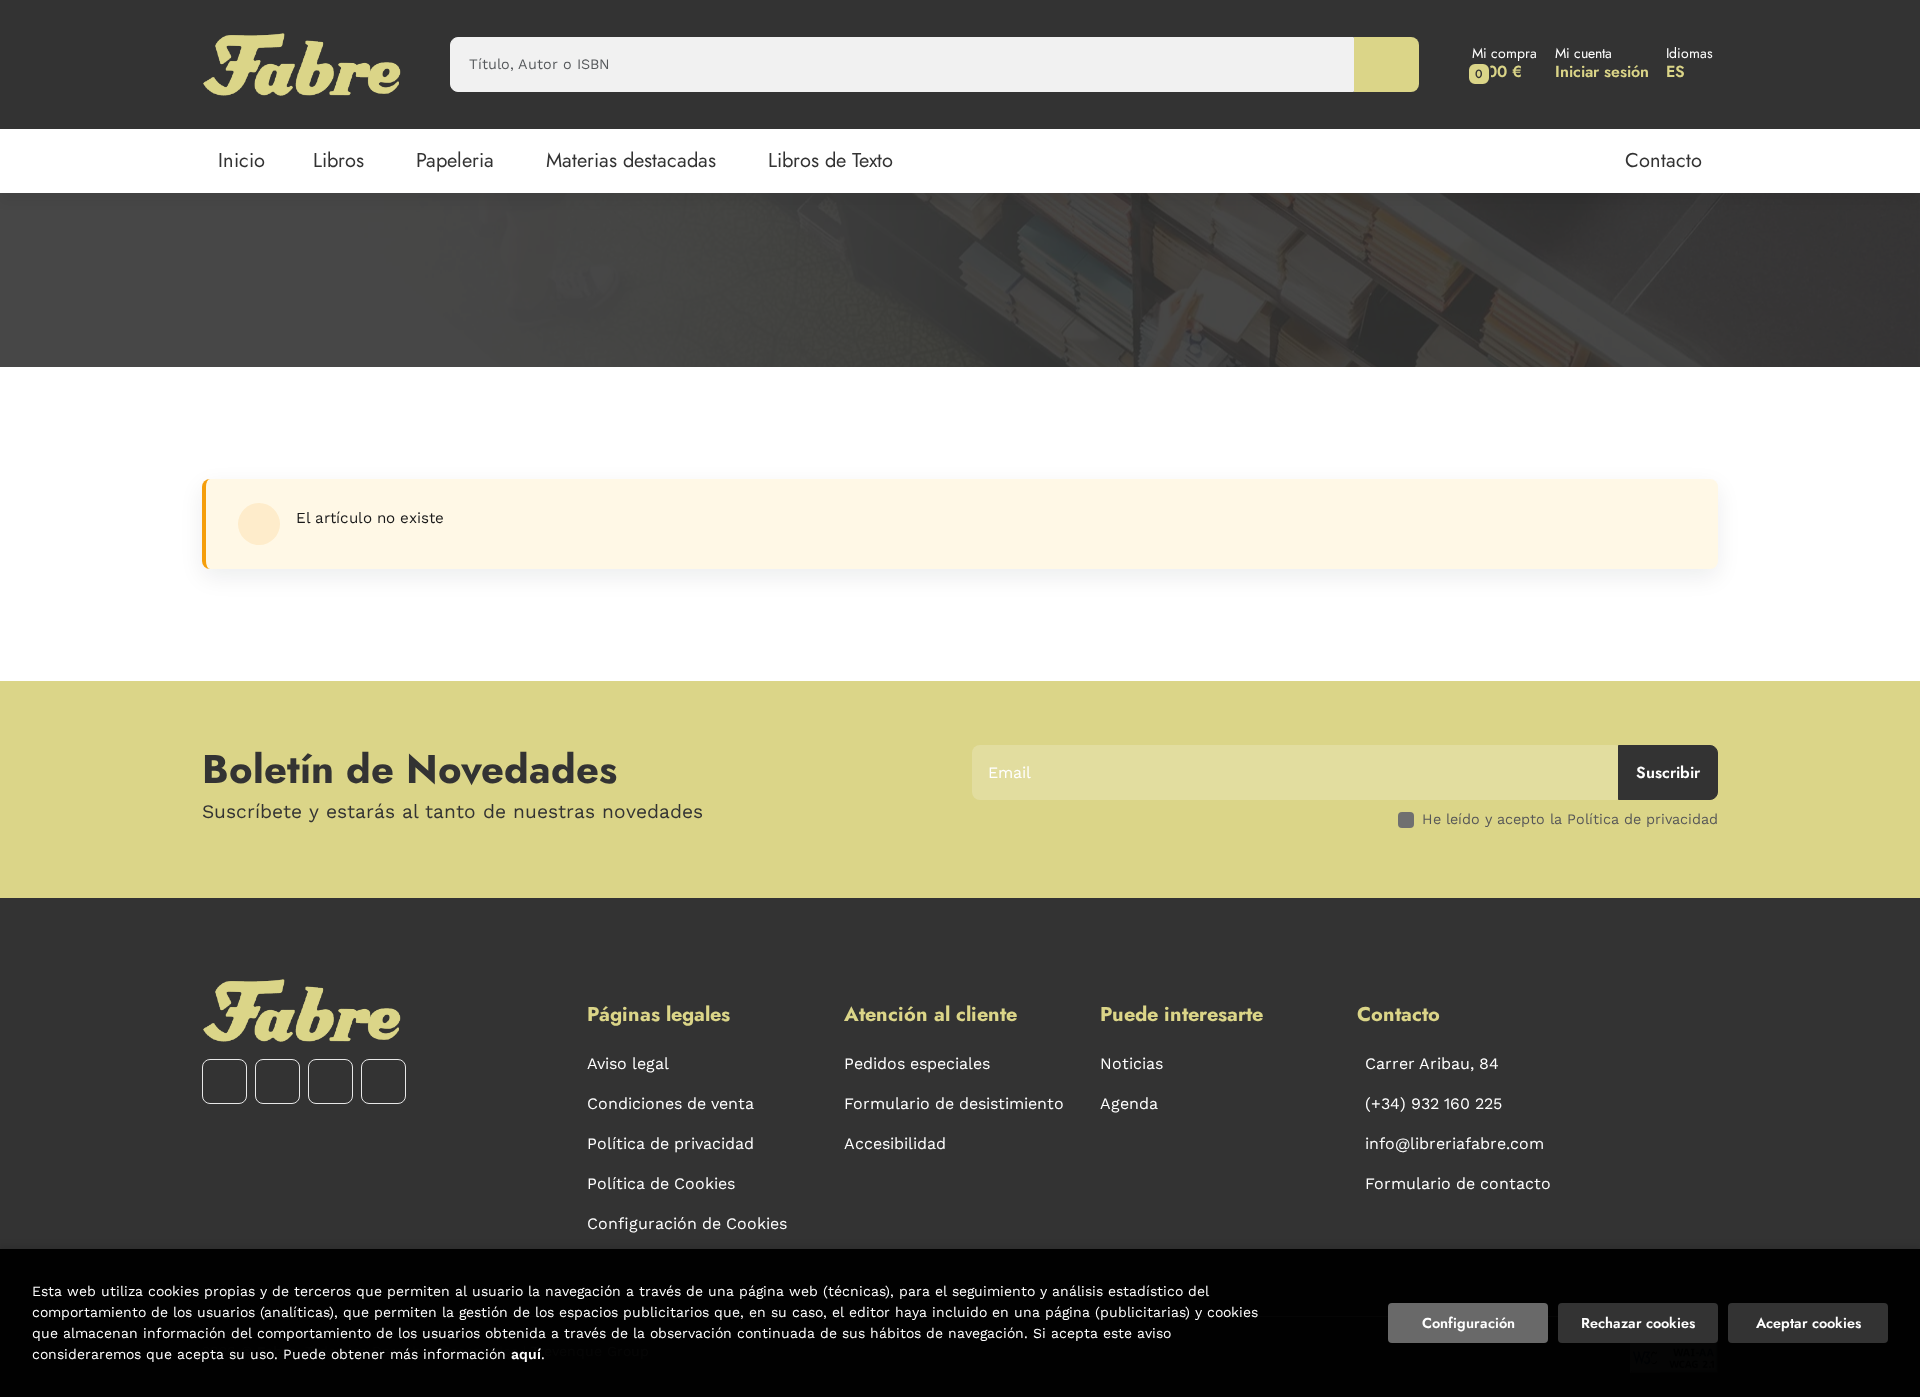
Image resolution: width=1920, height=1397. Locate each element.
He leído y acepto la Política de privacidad (1570, 819)
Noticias (1131, 1063)
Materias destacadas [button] (631, 160)
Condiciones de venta (670, 1103)
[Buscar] (1386, 64)
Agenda (1129, 1103)
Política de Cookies (661, 1183)
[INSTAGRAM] (277, 1081)
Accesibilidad (895, 1143)
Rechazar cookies (1638, 1323)
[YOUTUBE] (330, 1081)
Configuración (1468, 1323)
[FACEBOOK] (224, 1081)
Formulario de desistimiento (954, 1103)
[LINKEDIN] (383, 1081)
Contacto (1663, 160)
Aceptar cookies (1808, 1323)
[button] (1504, 64)
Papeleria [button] (455, 160)
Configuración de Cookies (687, 1223)
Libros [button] (338, 160)
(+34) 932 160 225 (1433, 1103)
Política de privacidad (670, 1143)
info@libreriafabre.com (1454, 1143)
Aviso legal (628, 1063)
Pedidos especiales (917, 1063)
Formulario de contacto (1458, 1183)
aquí (526, 1354)
